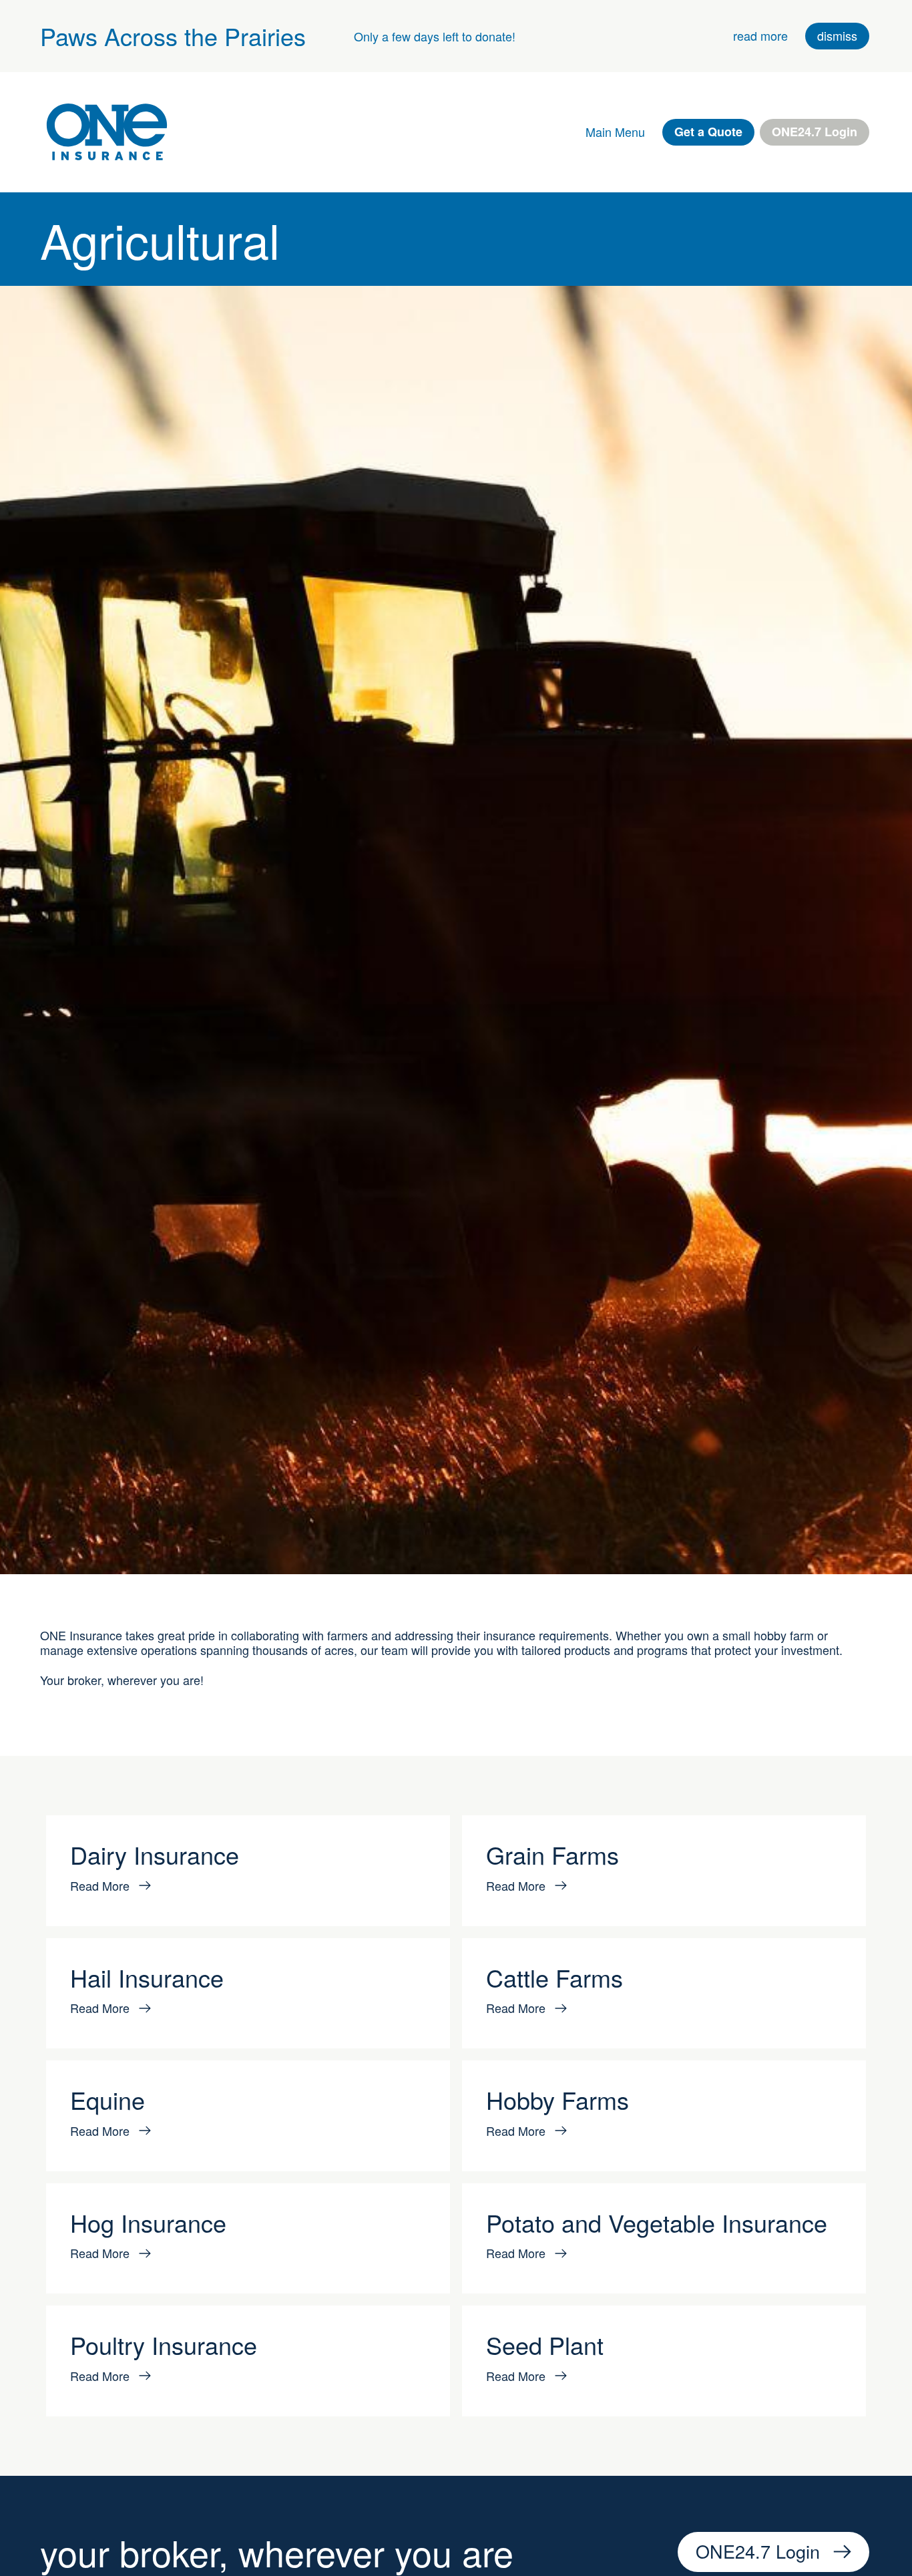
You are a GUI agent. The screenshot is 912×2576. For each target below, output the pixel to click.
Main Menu (615, 132)
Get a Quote (708, 132)
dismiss (837, 35)
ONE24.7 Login (815, 132)
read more (760, 35)
